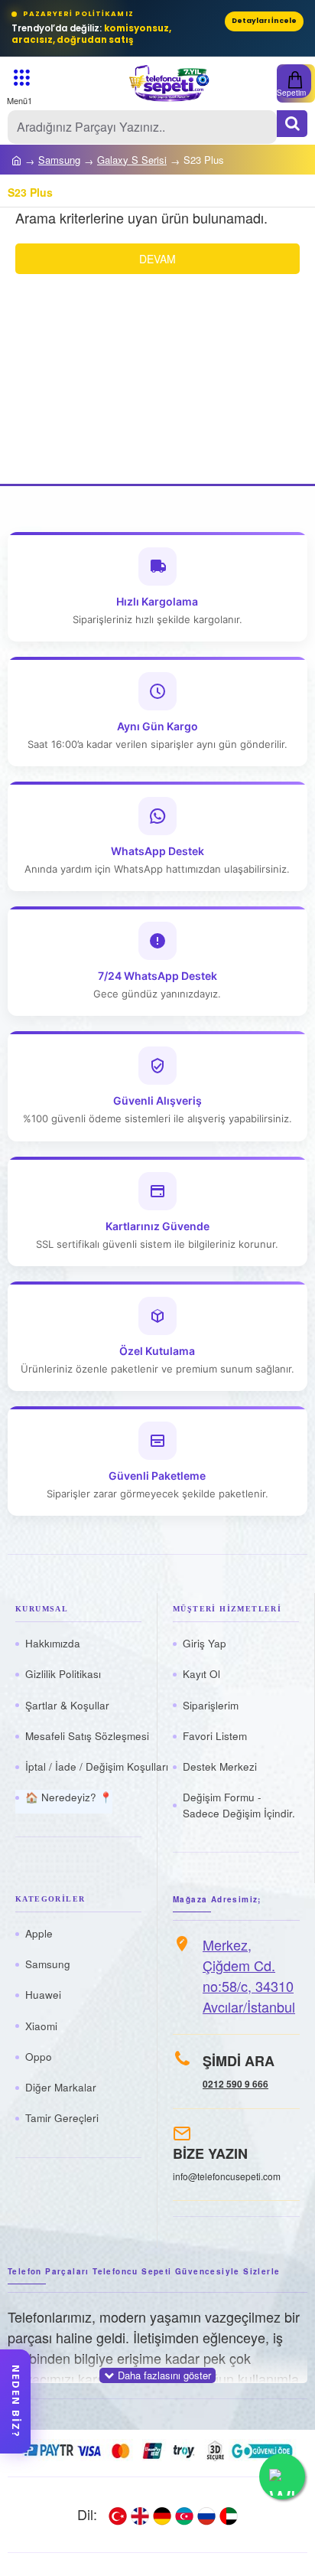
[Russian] (206, 2515)
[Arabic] (229, 2515)
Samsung (59, 160)
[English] (140, 2515)
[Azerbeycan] (184, 2515)
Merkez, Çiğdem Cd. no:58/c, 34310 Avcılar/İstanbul (249, 1975)
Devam (157, 259)
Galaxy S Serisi (132, 160)
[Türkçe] (118, 2515)
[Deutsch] (162, 2515)
